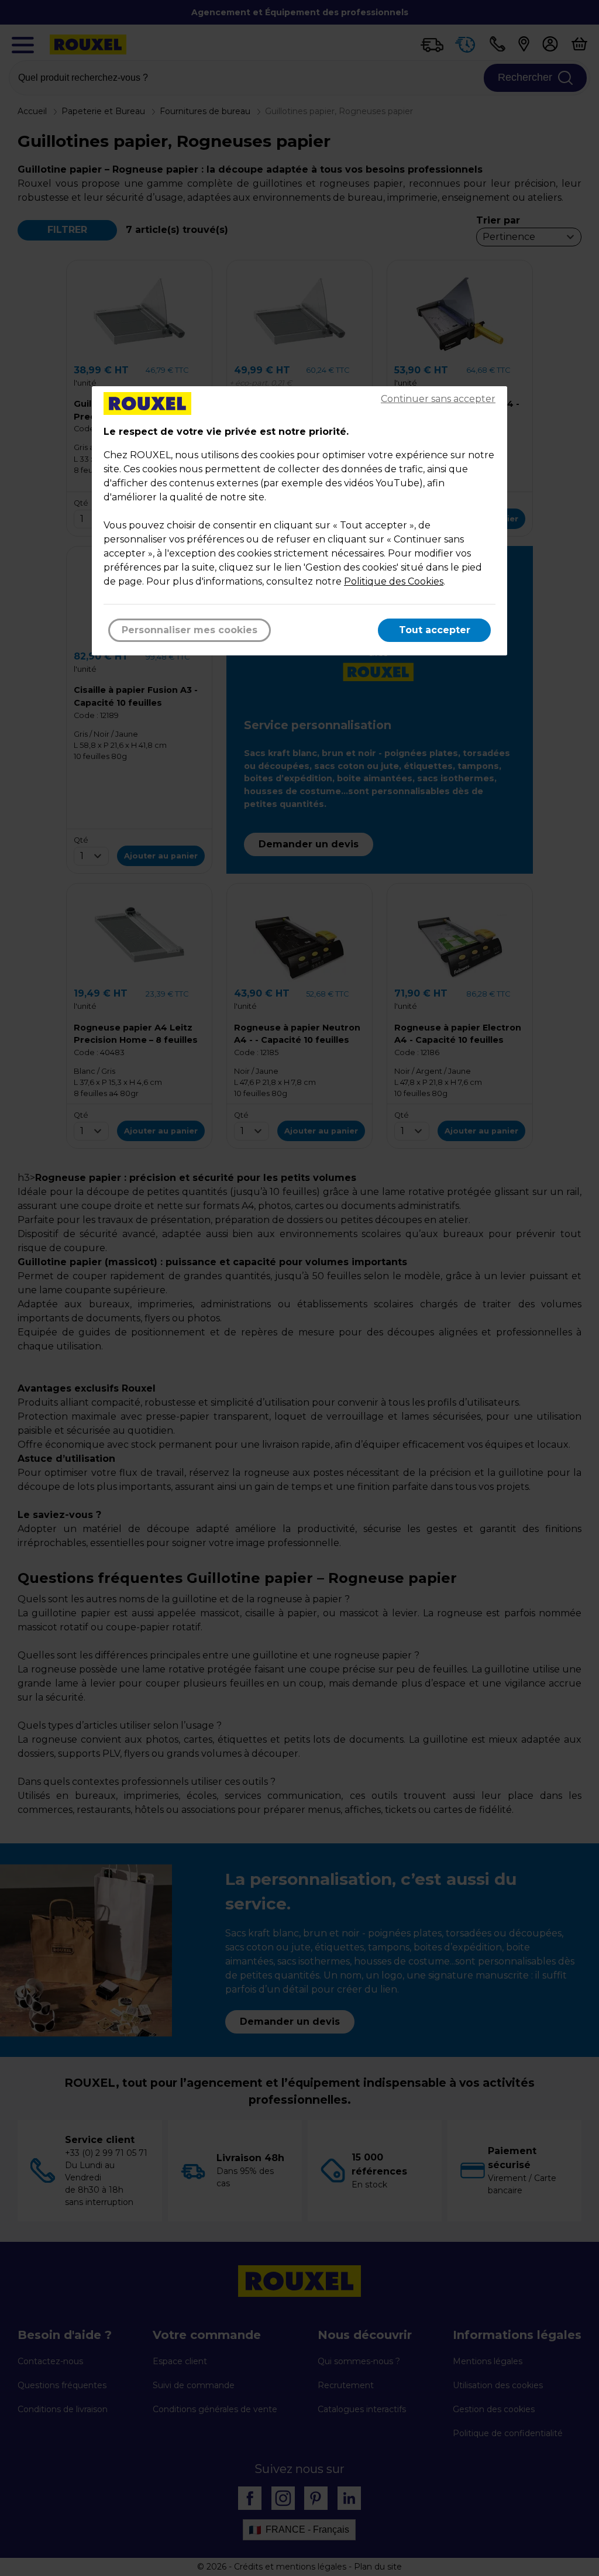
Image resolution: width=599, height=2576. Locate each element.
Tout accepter (435, 630)
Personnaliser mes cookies (190, 630)
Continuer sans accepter (438, 399)
